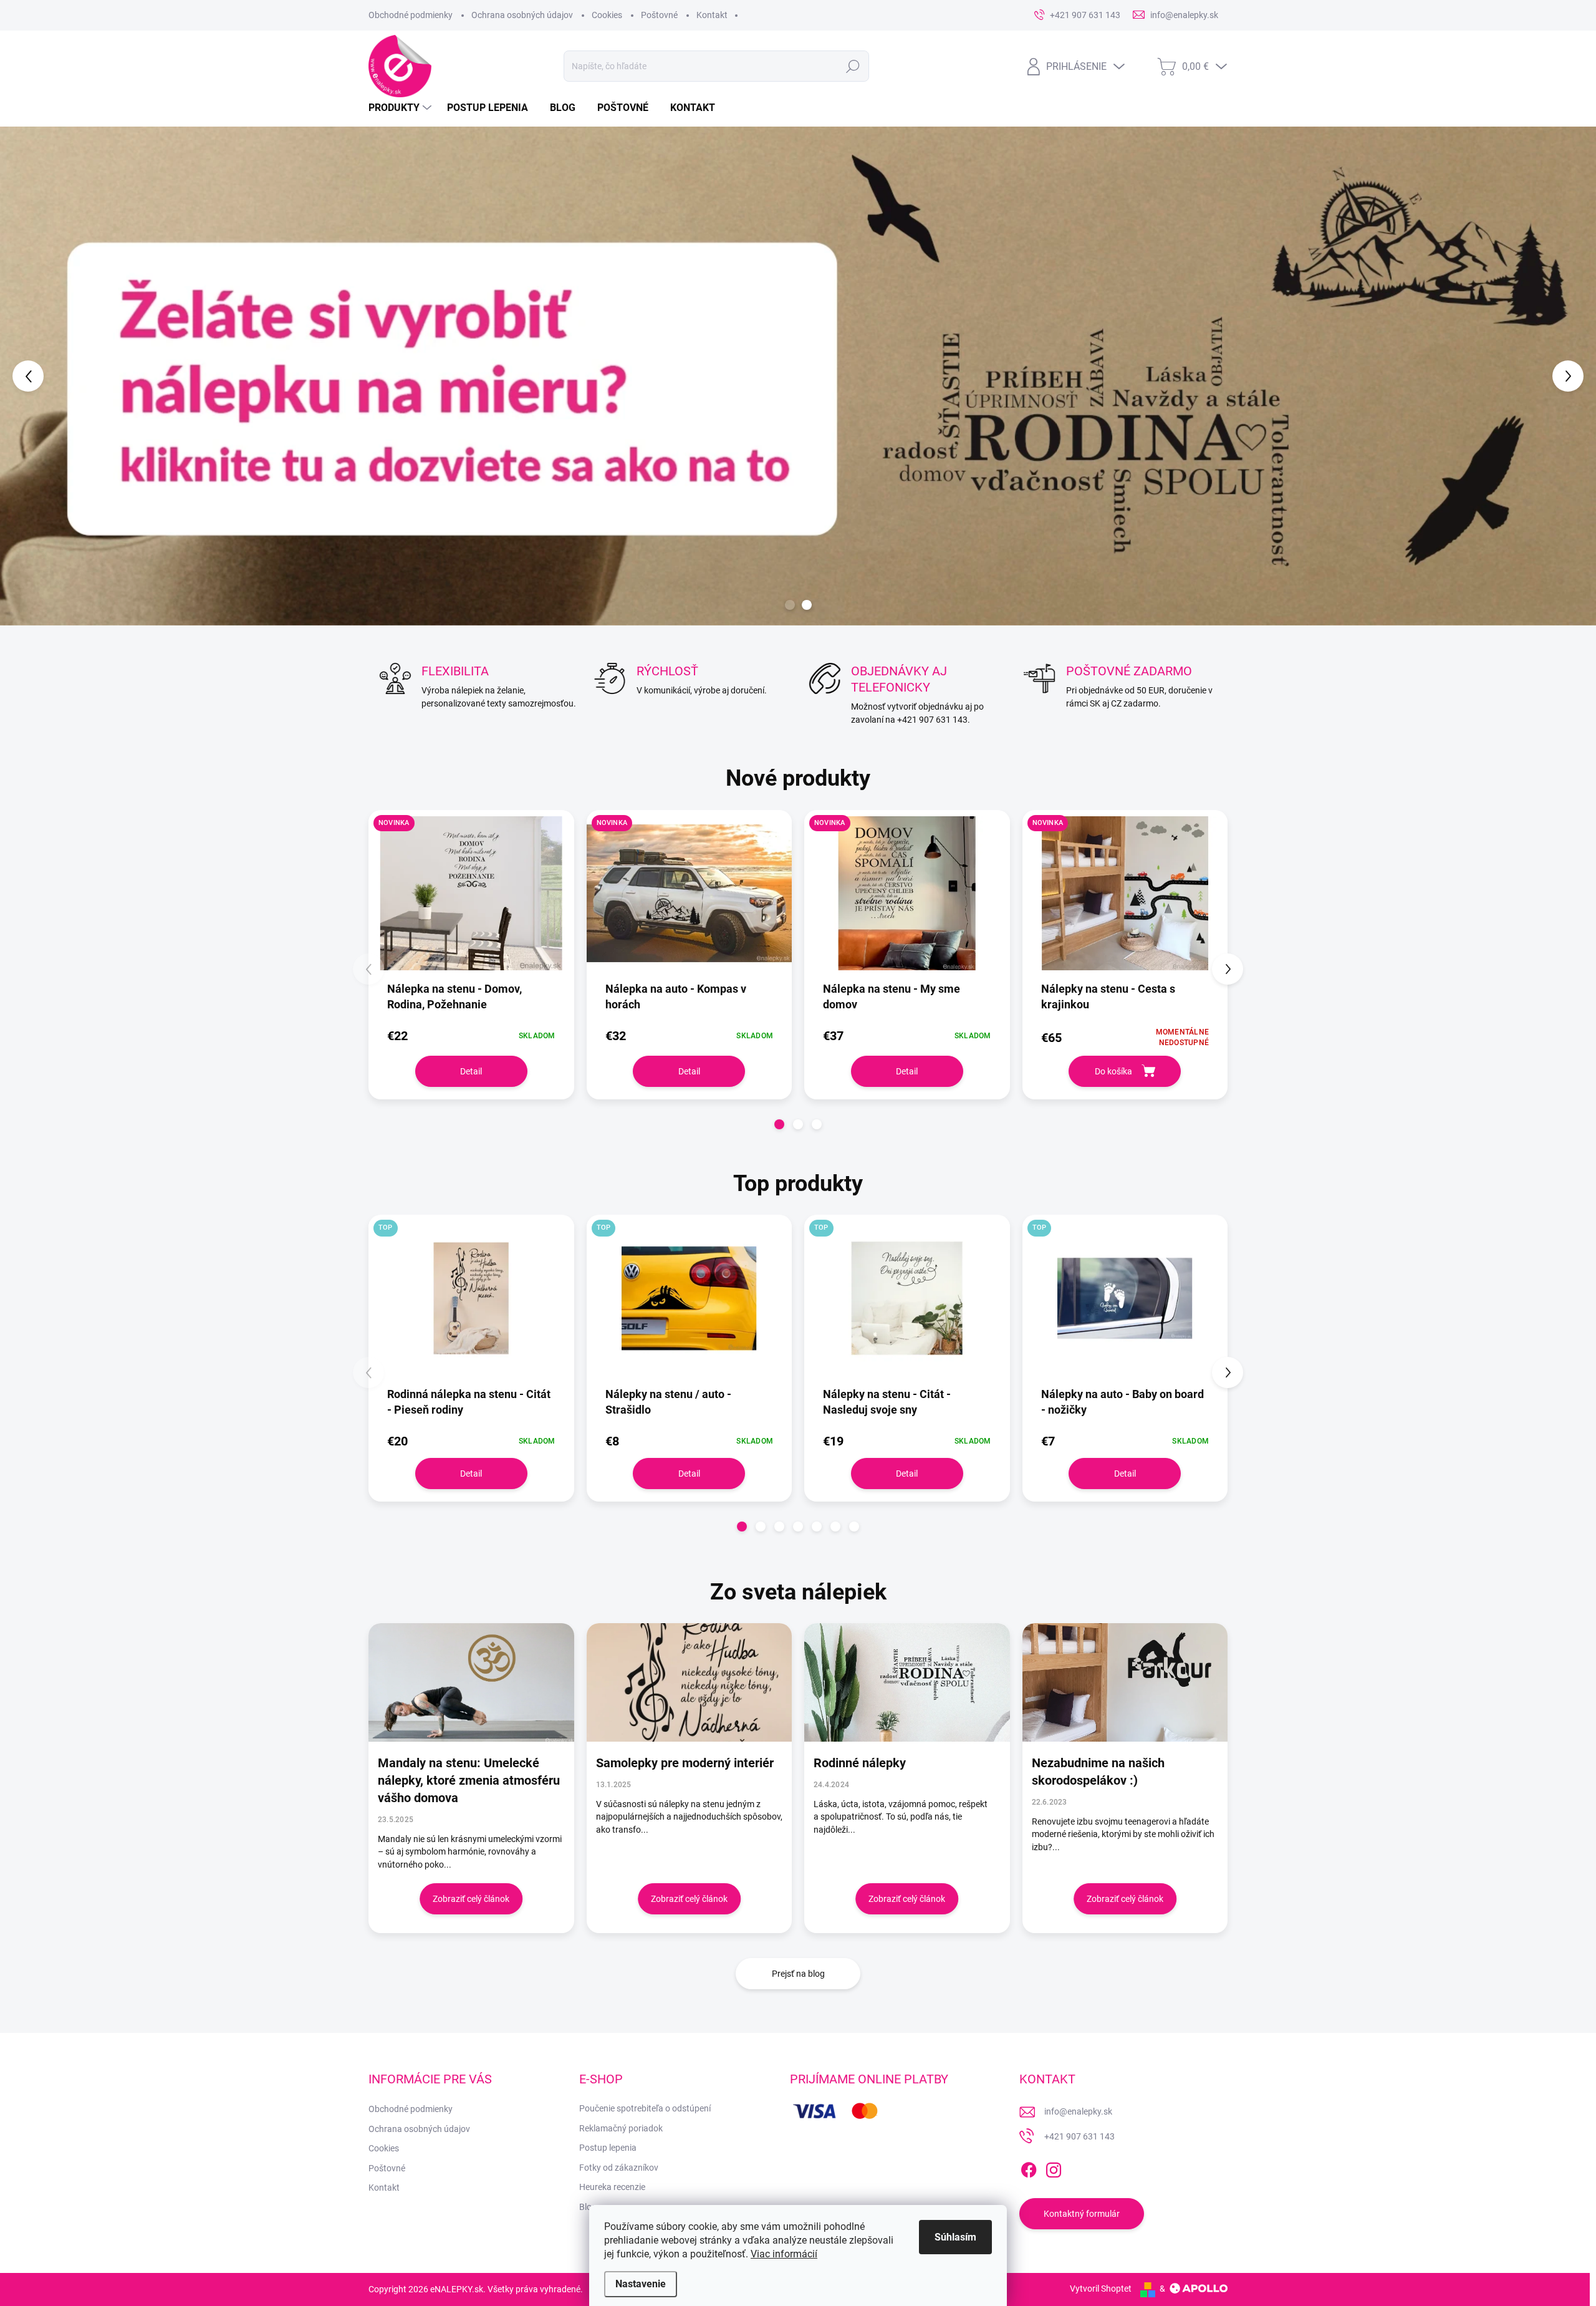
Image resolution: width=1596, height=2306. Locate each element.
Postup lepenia (608, 2143)
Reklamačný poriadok (621, 2123)
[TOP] (471, 1300)
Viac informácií (784, 2254)
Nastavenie (641, 2284)
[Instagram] (1054, 2163)
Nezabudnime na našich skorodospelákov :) (1098, 1767)
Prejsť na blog (798, 1969)
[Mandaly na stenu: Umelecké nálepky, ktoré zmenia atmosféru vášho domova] (471, 1677)
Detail (471, 1066)
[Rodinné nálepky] (907, 1677)
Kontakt (712, 15)
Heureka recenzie (612, 2182)
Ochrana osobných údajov (522, 15)
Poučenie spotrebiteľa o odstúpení (645, 2103)
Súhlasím (955, 2237)
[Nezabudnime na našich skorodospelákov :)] (1125, 1677)
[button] (64, 374)
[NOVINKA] (471, 895)
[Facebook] (1029, 2163)
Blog (588, 2202)
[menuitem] (401, 108)
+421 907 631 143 (1079, 2131)
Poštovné (659, 15)
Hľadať (853, 66)
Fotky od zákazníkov (619, 2163)
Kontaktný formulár (1082, 2209)
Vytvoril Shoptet (1101, 2284)
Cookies (607, 15)
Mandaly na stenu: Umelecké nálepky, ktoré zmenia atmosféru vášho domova (469, 1775)
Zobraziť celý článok (471, 1894)
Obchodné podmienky (411, 15)
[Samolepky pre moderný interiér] (690, 1677)
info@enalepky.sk (1078, 2106)
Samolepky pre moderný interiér (685, 1758)
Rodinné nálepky (860, 1758)
